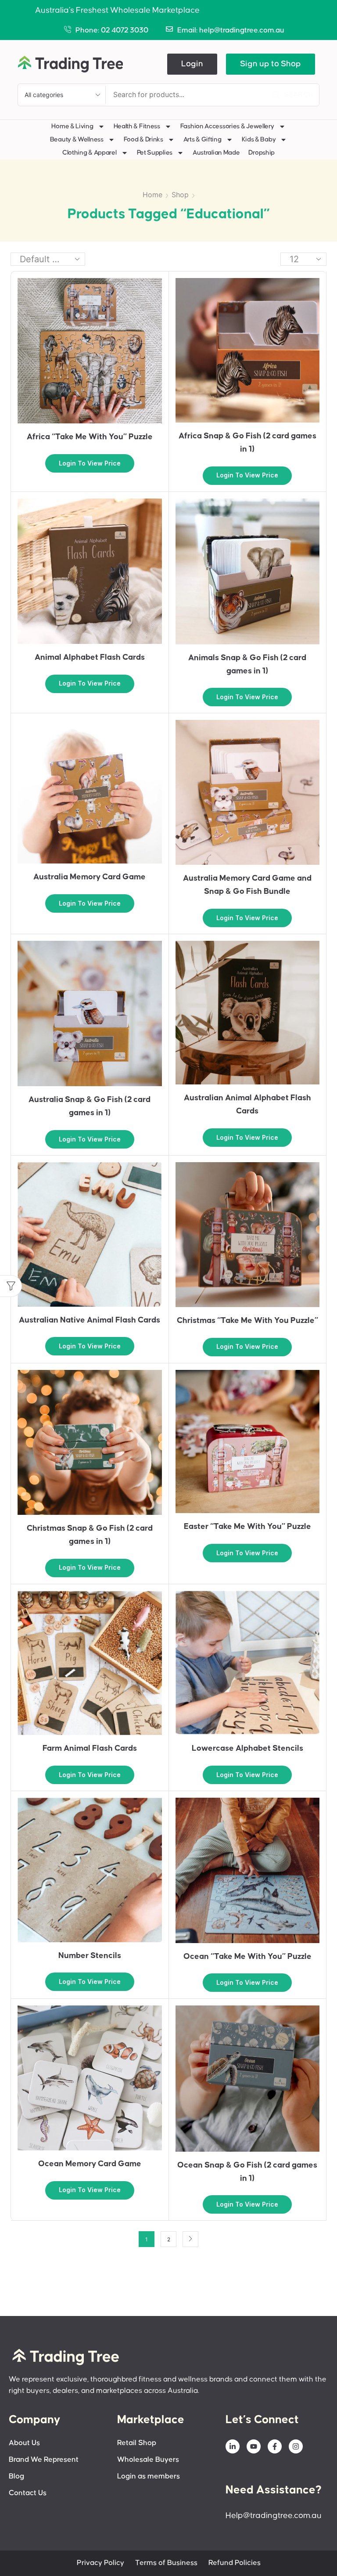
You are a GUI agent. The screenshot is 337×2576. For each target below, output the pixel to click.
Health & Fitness (137, 126)
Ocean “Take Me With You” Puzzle (247, 1956)
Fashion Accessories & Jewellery (227, 126)
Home (152, 195)
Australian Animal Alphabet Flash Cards (247, 1104)
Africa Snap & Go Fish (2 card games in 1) (247, 443)
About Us (24, 2443)
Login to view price (90, 463)
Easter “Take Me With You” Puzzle (247, 1526)
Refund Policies (235, 2563)
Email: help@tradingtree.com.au (231, 31)
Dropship (262, 153)
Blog (16, 2477)
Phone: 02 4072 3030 (112, 31)
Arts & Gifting (203, 139)
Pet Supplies (155, 153)
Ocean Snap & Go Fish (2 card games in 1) (247, 2172)
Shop (180, 195)
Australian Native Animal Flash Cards (90, 1320)
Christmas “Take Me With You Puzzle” (247, 1321)
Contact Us (28, 2493)
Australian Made (216, 153)
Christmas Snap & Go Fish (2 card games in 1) (90, 1535)
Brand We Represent (44, 2460)
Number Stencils (90, 1956)
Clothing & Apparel (90, 153)
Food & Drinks (143, 139)
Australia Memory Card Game (90, 877)
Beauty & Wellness (77, 139)
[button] (192, 64)
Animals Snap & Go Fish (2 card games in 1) (247, 664)
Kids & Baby (259, 139)
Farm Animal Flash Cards (90, 1748)
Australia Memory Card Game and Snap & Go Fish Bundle (247, 885)
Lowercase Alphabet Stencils (247, 1748)
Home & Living (72, 126)
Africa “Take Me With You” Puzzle (90, 437)
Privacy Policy (100, 2563)
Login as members (149, 2477)
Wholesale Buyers (148, 2460)
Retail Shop (137, 2443)
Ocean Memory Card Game (90, 2164)
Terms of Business (166, 2563)
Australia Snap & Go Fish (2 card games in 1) (90, 1106)
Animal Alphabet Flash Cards (90, 657)
